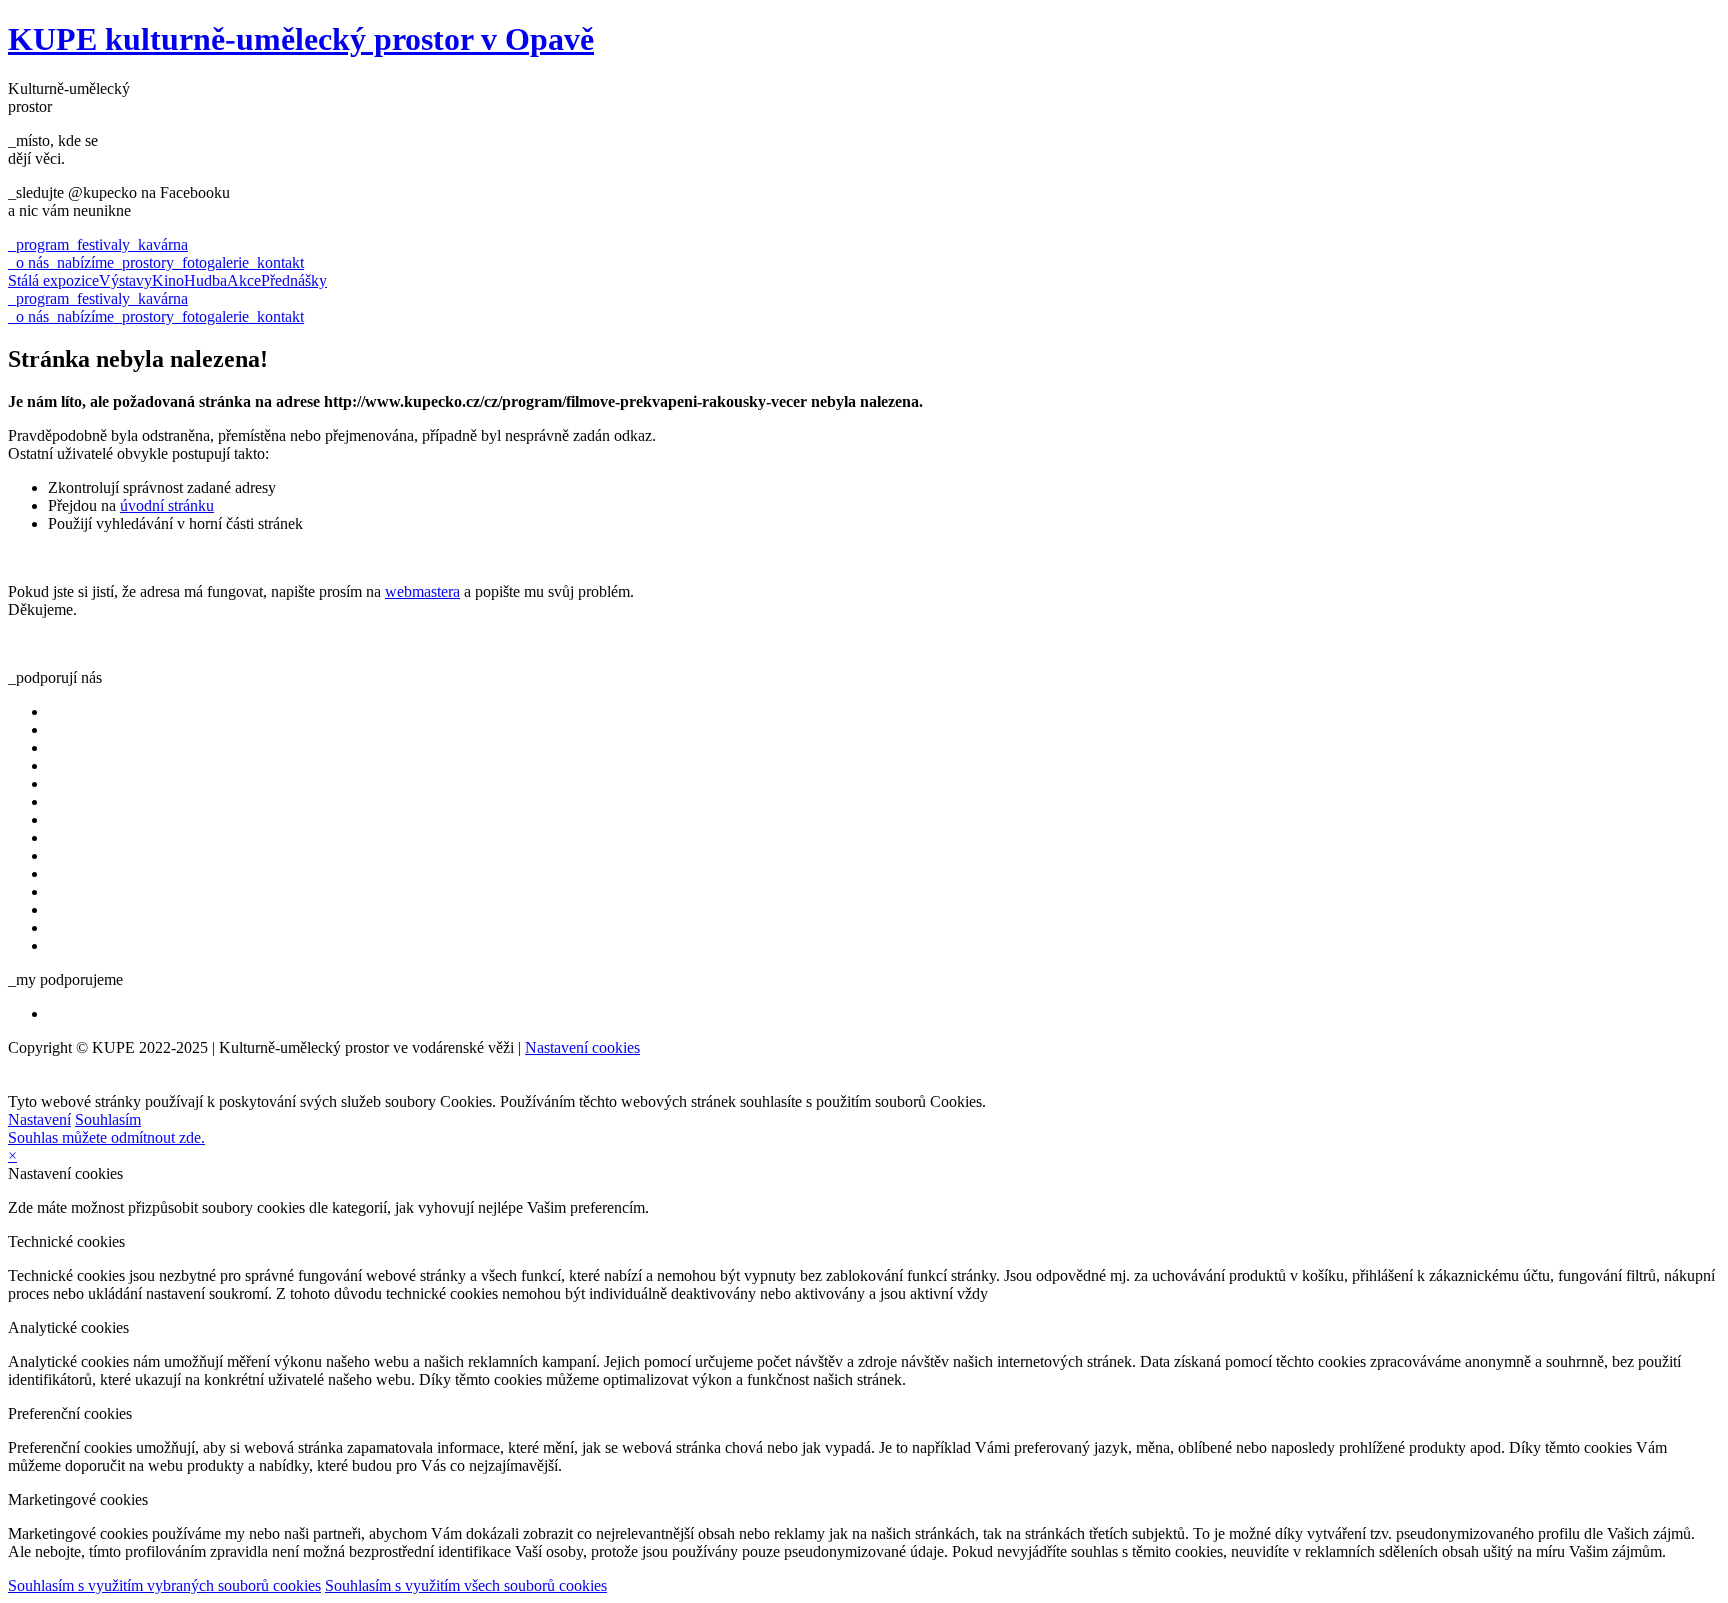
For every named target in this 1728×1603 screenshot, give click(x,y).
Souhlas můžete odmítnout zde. (106, 1137)
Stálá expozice (53, 280)
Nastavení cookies (582, 1047)
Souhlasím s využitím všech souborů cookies (466, 1585)
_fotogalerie (211, 262)
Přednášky (294, 280)
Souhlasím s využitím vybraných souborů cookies (164, 1585)
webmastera (422, 591)
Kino (168, 280)
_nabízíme (81, 262)
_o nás (28, 262)
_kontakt (276, 262)
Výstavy (125, 280)
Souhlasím (108, 1119)
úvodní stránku (167, 505)
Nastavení (39, 1119)
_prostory (144, 262)
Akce (244, 280)
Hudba (205, 280)
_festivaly (99, 244)
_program (38, 244)
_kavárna (159, 244)
